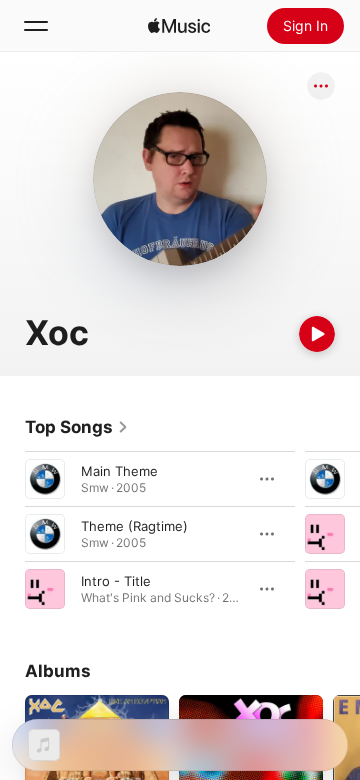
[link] (77, 427)
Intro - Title (116, 581)
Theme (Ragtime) (134, 526)
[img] (179, 26)
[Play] (317, 334)
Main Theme (119, 471)
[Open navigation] (36, 26)
